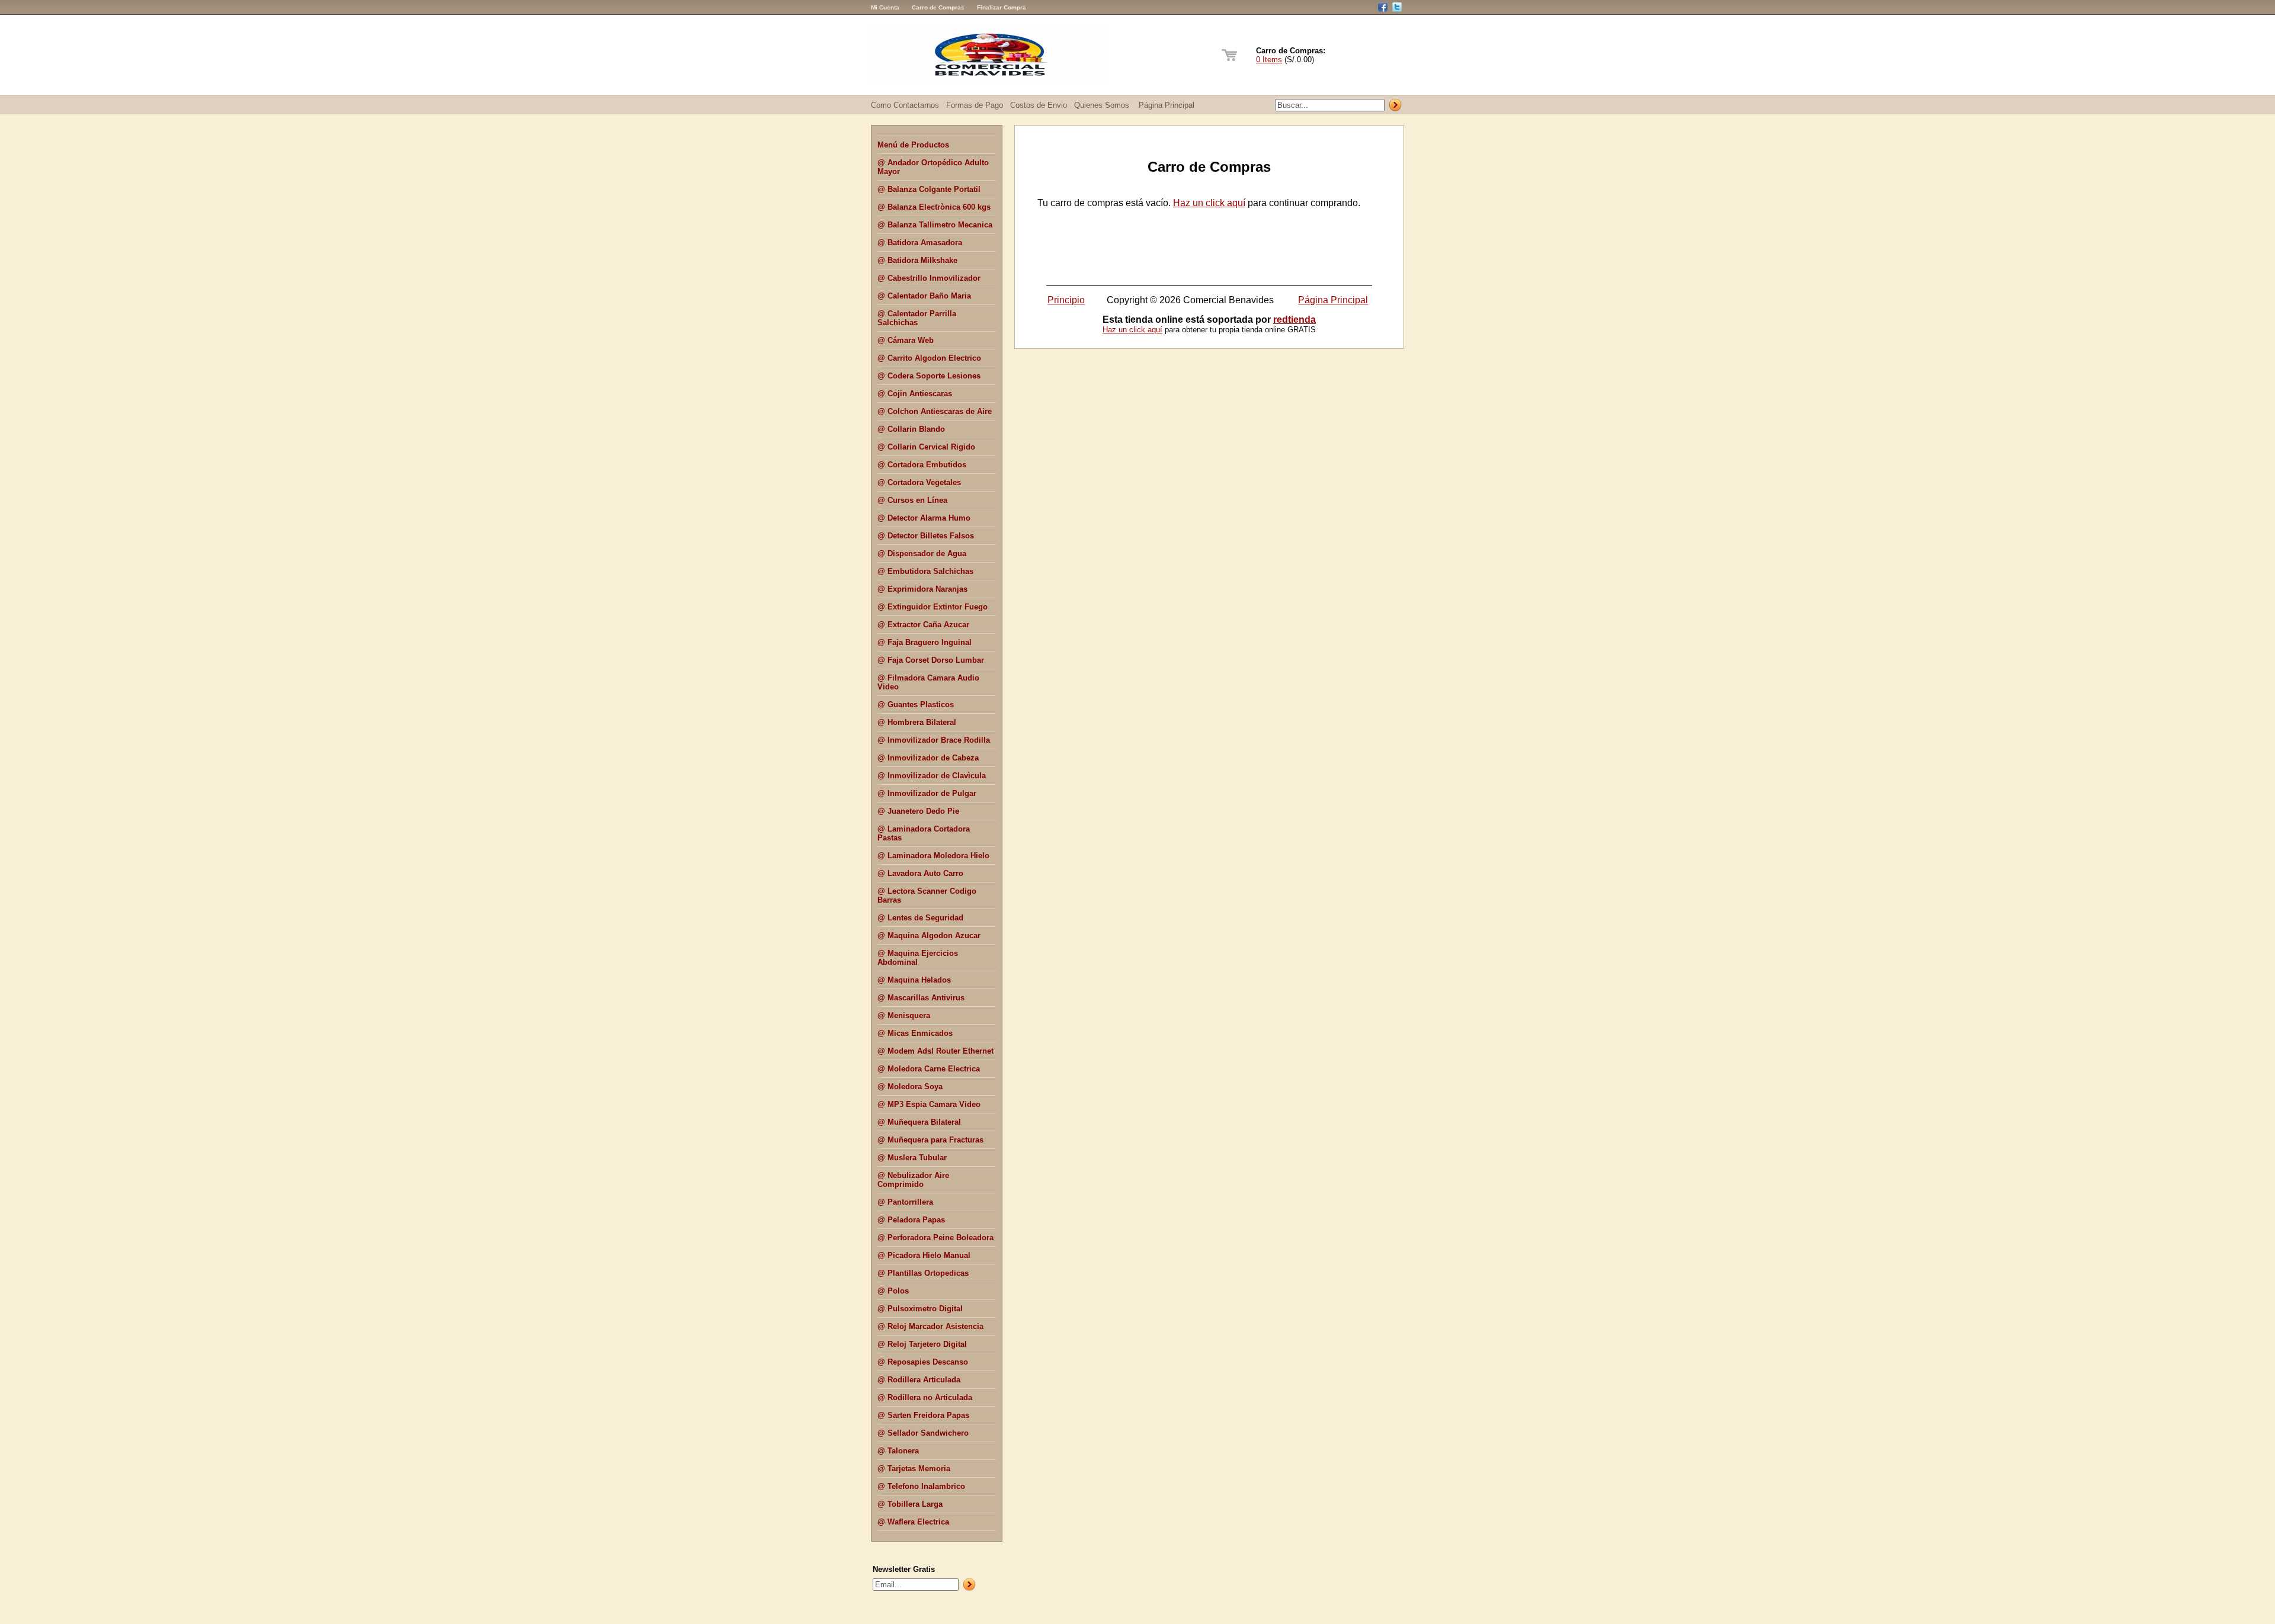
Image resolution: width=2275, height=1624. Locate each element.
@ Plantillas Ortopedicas (923, 1273)
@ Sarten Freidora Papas (923, 1415)
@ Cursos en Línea (912, 500)
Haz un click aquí (1209, 203)
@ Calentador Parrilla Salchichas (917, 318)
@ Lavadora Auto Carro (920, 873)
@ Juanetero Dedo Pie (918, 811)
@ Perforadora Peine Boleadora (935, 1238)
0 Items (1269, 60)
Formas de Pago (975, 105)
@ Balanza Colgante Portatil (929, 189)
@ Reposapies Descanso (923, 1362)
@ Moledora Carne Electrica (929, 1069)
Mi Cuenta (885, 7)
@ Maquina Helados (914, 980)
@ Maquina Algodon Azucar (929, 935)
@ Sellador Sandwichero (923, 1433)
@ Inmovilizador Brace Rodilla (934, 740)
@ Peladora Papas (911, 1220)
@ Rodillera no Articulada (925, 1397)
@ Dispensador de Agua (922, 553)
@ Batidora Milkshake (917, 260)
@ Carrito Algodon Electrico (929, 358)
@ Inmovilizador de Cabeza (928, 758)
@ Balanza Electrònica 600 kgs (934, 207)
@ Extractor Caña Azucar (923, 625)
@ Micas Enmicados (915, 1033)
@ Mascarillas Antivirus (921, 998)
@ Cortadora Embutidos (922, 465)
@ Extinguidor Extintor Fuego (933, 607)
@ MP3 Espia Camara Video (929, 1104)
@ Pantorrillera (905, 1202)
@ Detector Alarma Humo (924, 518)
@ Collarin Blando (911, 429)
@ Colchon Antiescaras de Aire (935, 411)
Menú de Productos (913, 145)
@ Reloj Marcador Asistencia (930, 1326)
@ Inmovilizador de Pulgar (927, 793)
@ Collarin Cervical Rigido (926, 447)
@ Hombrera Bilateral (917, 722)
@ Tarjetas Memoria (914, 1469)
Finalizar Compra (1002, 7)
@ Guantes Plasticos (916, 705)
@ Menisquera (904, 1015)
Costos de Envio (1039, 105)
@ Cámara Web (906, 340)
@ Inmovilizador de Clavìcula (932, 776)
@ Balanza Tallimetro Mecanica (935, 225)
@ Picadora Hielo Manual (924, 1255)
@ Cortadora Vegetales (919, 482)
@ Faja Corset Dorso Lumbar (931, 660)
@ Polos (893, 1291)
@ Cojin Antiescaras (915, 394)
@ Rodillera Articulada (919, 1380)
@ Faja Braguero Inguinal (925, 642)
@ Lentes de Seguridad (920, 918)
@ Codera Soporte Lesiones (929, 376)
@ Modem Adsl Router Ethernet (935, 1051)
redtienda (1294, 320)
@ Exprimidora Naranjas (922, 589)
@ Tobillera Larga (910, 1504)
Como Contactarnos (905, 105)
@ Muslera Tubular (912, 1158)
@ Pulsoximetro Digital (920, 1309)
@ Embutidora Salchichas (925, 571)
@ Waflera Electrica (913, 1522)
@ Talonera (898, 1451)
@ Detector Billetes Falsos (926, 536)
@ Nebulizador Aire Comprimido (913, 1180)
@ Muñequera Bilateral (919, 1122)
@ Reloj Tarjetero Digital (922, 1344)
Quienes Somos (1102, 105)
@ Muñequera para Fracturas (930, 1140)
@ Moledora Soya (910, 1087)
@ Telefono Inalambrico (921, 1486)
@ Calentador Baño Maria (924, 296)
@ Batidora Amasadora (920, 243)
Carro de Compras (938, 7)
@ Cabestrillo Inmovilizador (929, 278)
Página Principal (1167, 105)
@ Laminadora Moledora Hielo (933, 856)
